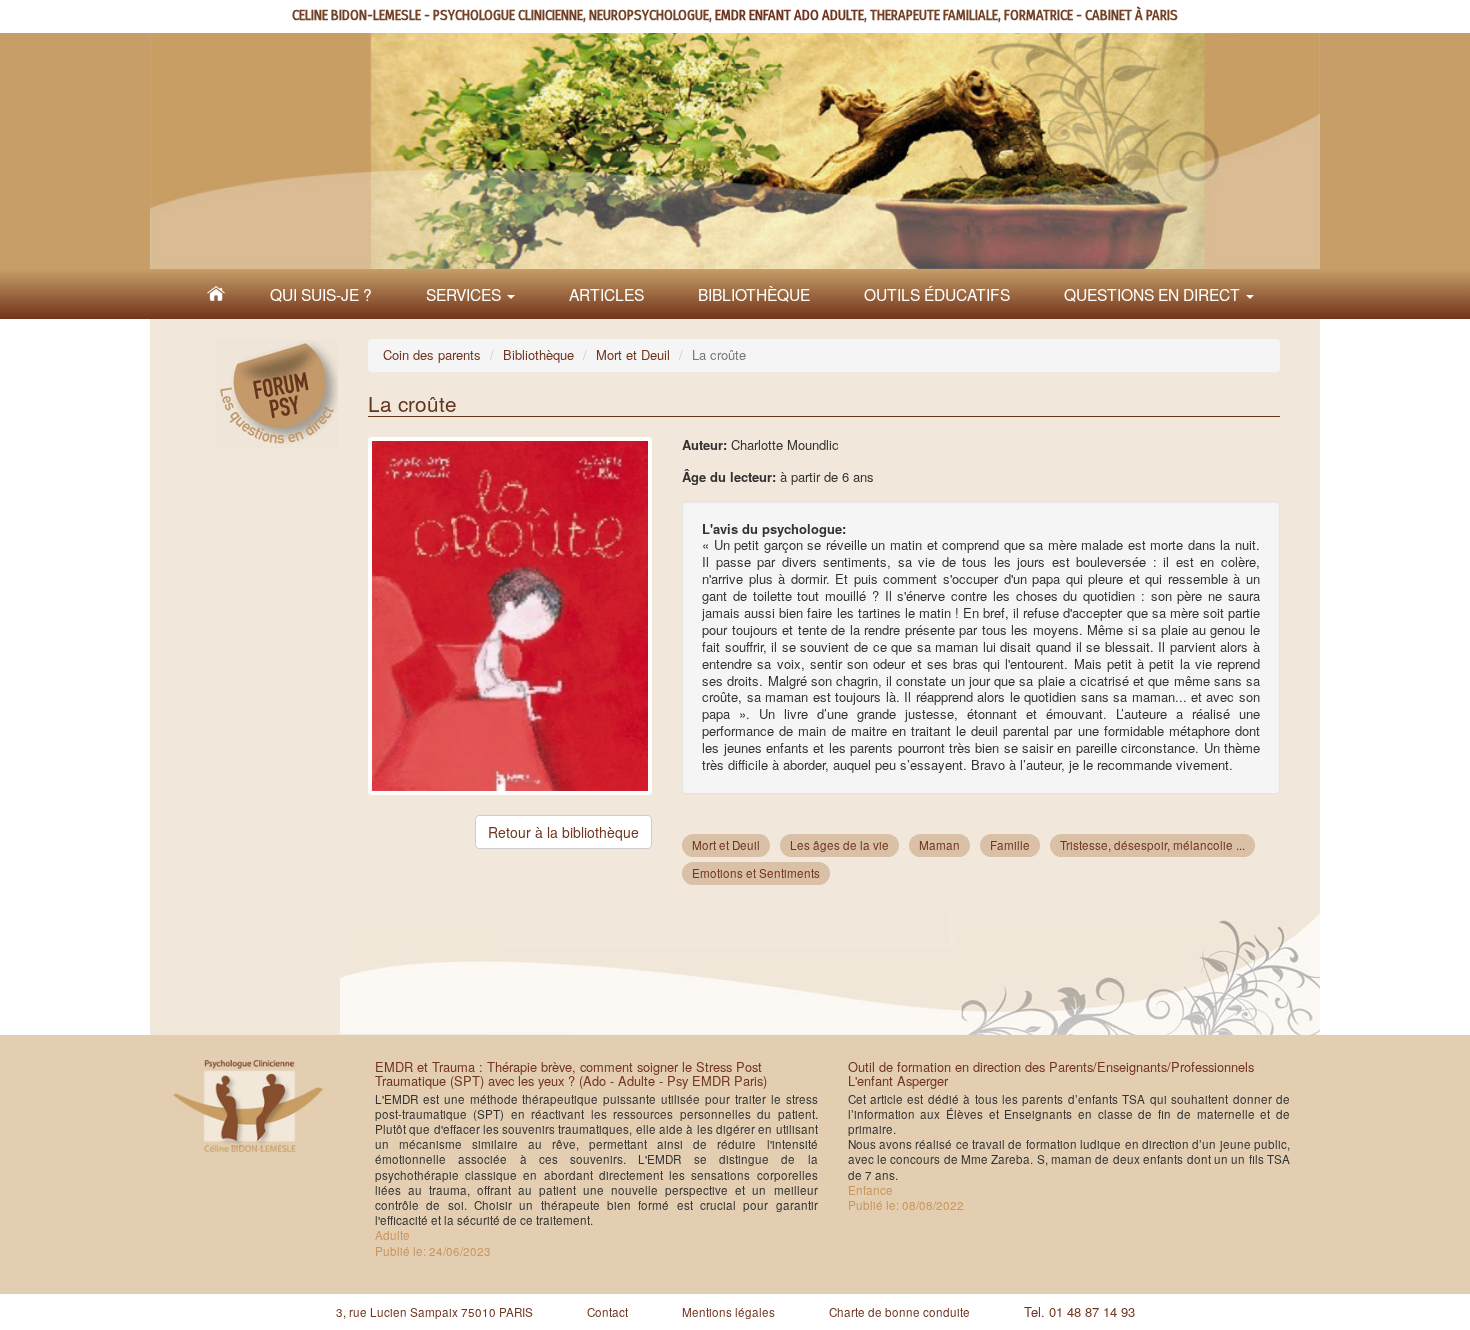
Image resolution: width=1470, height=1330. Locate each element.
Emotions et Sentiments (756, 873)
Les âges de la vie (839, 845)
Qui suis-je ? (321, 294)
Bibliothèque (754, 294)
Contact (607, 1312)
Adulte (392, 1235)
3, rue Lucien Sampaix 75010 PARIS (434, 1312)
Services (465, 294)
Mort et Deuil (633, 354)
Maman (939, 845)
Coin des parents (432, 354)
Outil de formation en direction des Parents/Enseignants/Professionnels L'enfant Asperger (1051, 1073)
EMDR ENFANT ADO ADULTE (789, 15)
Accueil (216, 294)
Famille (1010, 845)
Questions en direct (1154, 294)
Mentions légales (728, 1312)
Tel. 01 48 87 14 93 (1079, 1311)
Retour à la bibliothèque (563, 832)
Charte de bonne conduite (899, 1312)
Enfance (870, 1190)
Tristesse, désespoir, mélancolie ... (1152, 845)
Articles (606, 294)
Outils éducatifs (937, 294)
